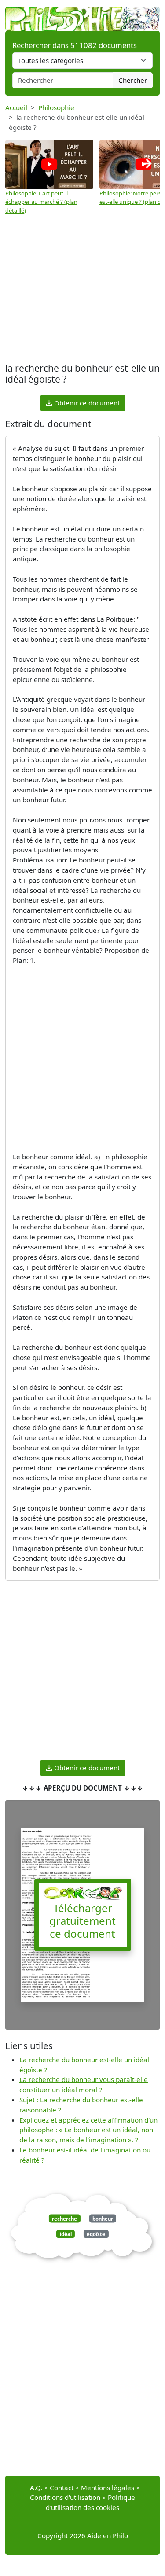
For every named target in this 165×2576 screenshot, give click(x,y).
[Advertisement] (82, 290)
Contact (62, 2488)
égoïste (96, 2234)
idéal (66, 2234)
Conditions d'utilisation (65, 2497)
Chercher (133, 80)
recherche (64, 2218)
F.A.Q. (34, 2488)
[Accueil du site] (82, 15)
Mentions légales (108, 2488)
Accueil (16, 107)
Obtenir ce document (86, 403)
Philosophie (56, 107)
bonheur (103, 2218)
